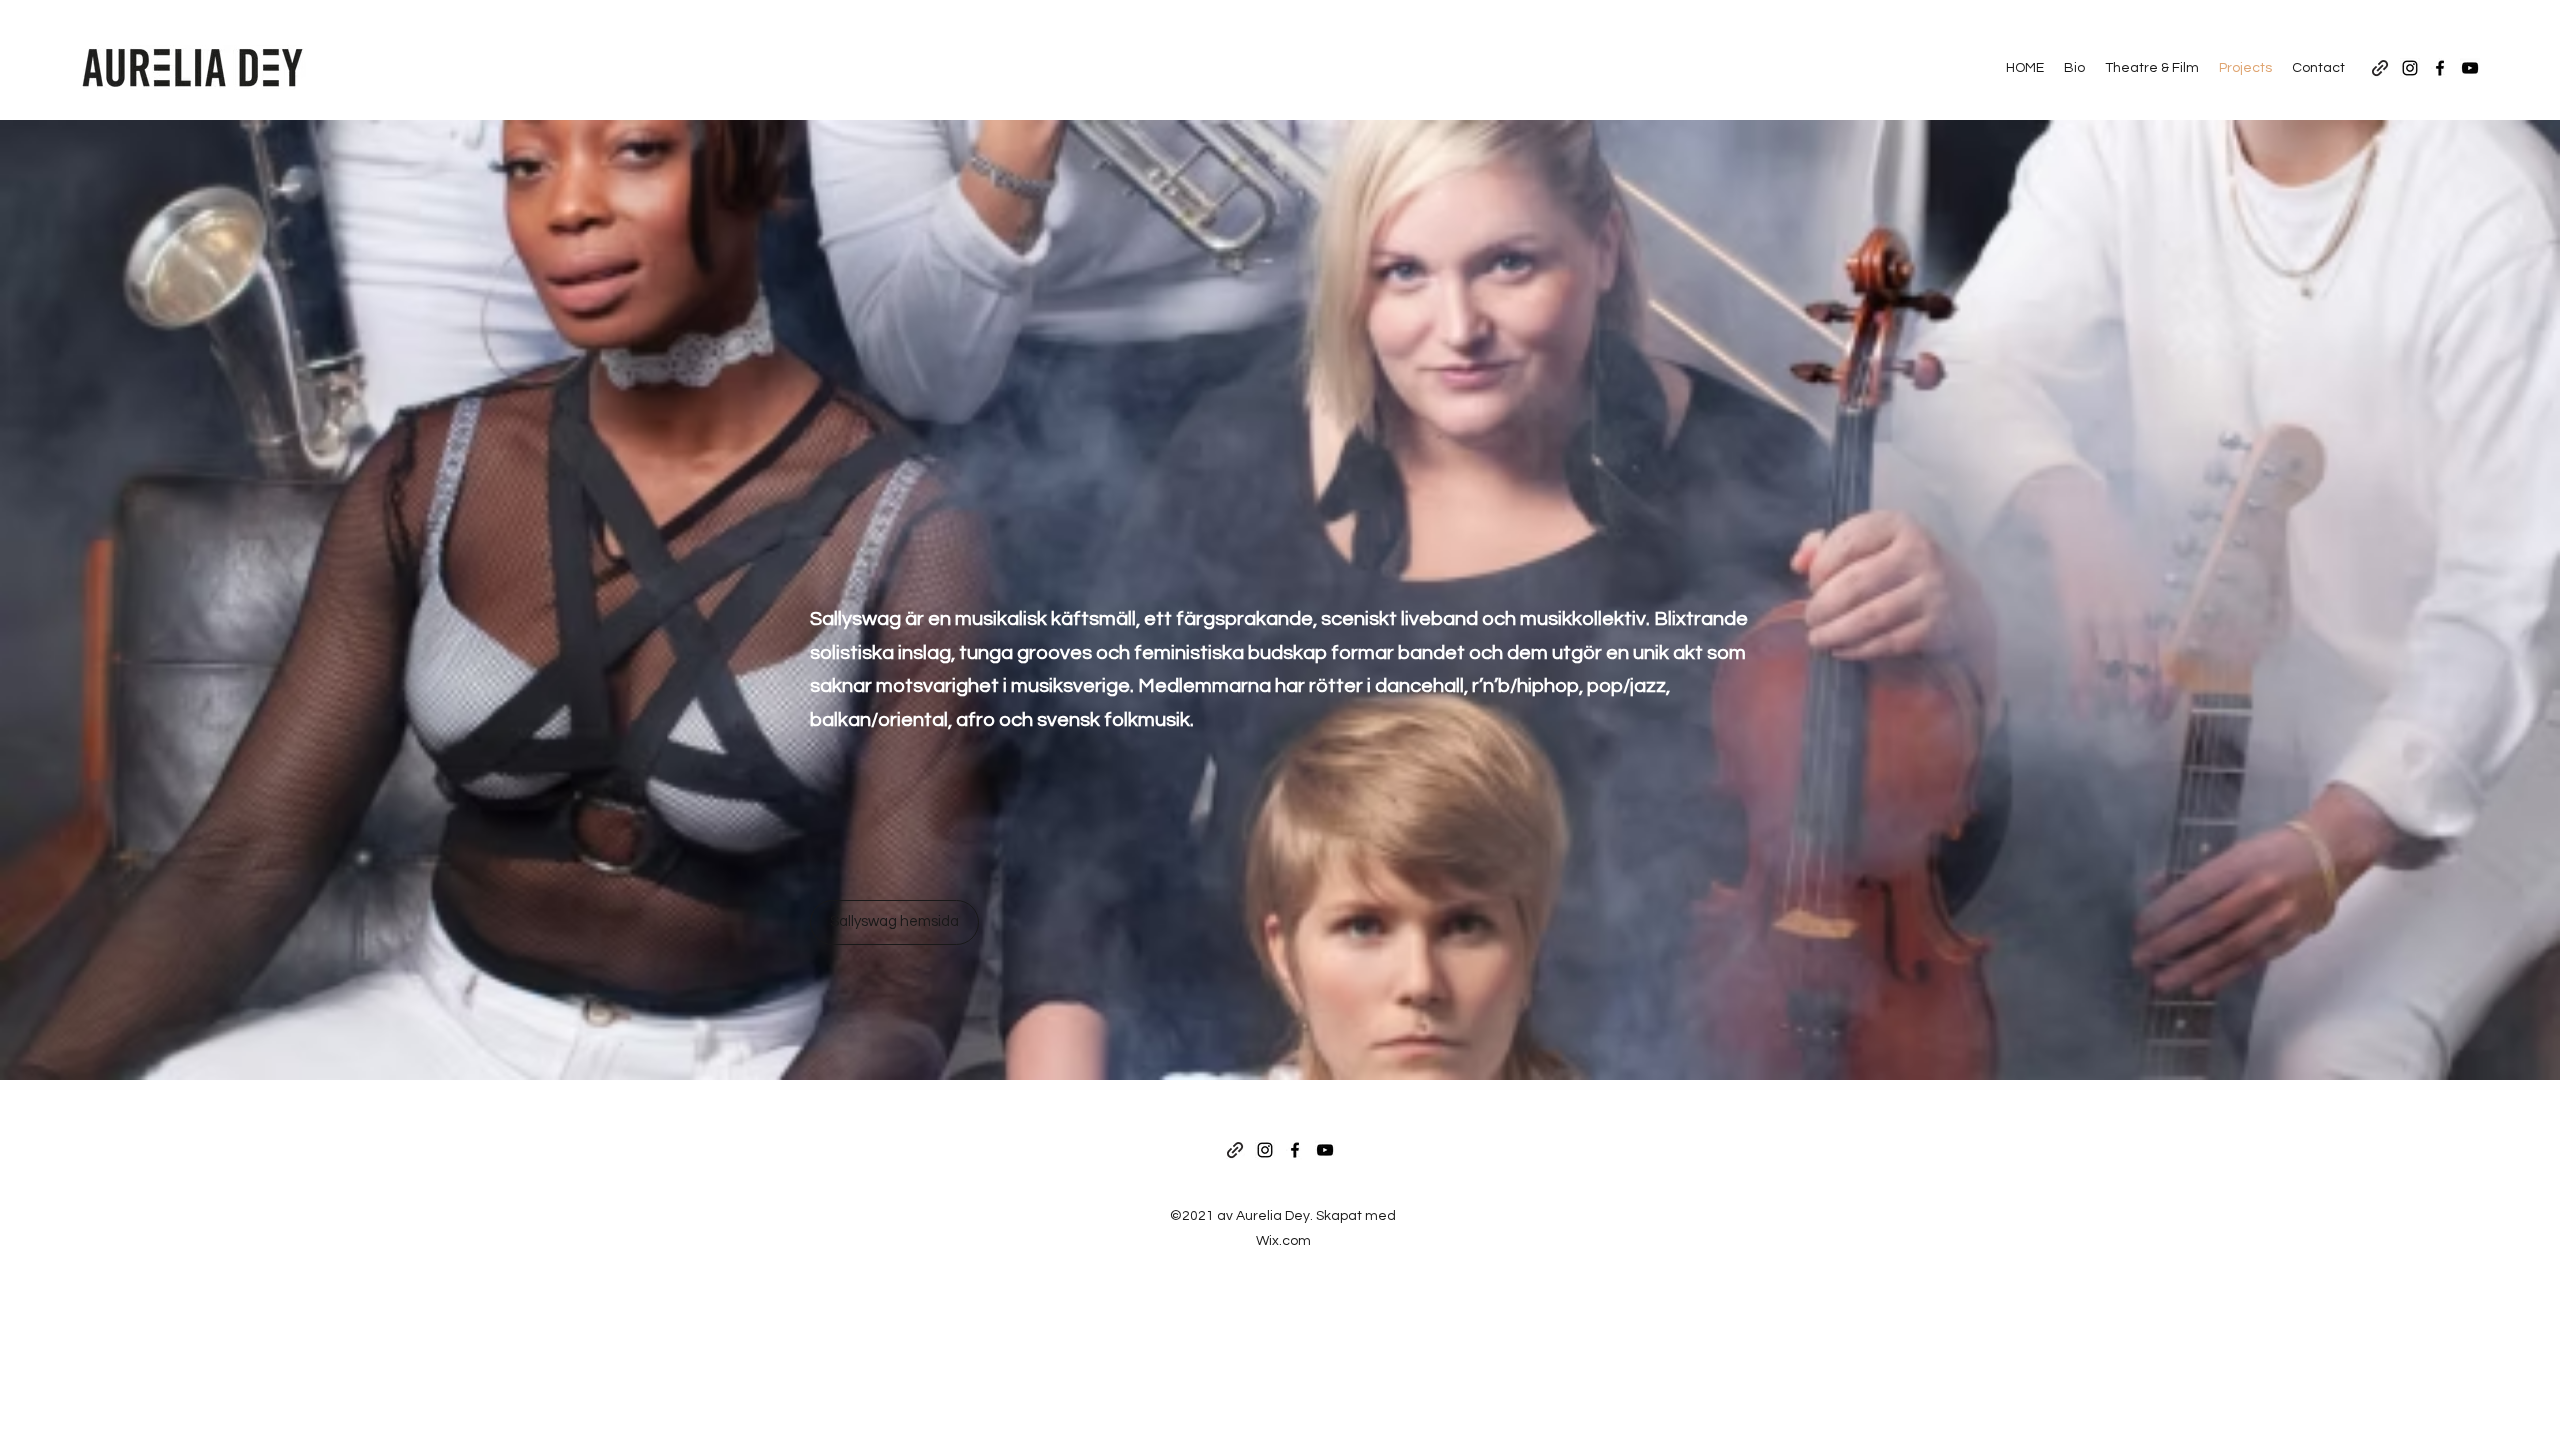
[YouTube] (2470, 68)
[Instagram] (2410, 68)
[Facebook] (2440, 68)
